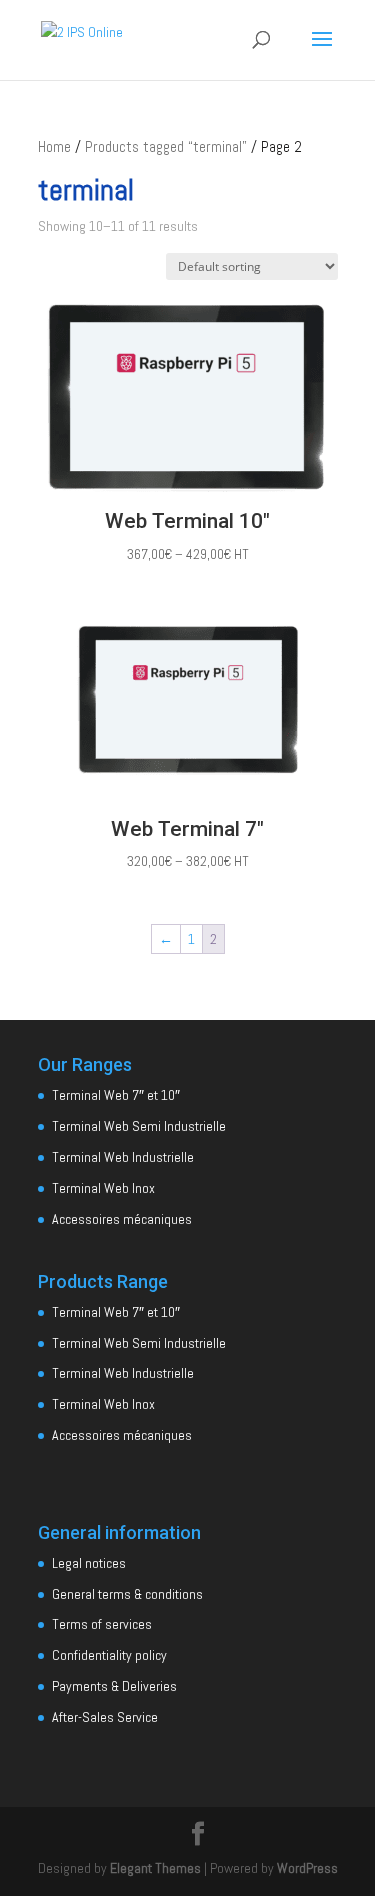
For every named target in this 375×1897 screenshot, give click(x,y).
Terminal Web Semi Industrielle (139, 1126)
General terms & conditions (127, 1594)
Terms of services (102, 1624)
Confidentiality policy (109, 1655)
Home (54, 147)
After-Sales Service (105, 1717)
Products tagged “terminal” (166, 147)
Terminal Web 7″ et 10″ (116, 1095)
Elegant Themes (155, 1868)
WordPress (307, 1868)
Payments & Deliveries (114, 1686)
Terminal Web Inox (103, 1188)
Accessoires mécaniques (122, 1219)
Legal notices (89, 1563)
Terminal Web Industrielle (123, 1157)
